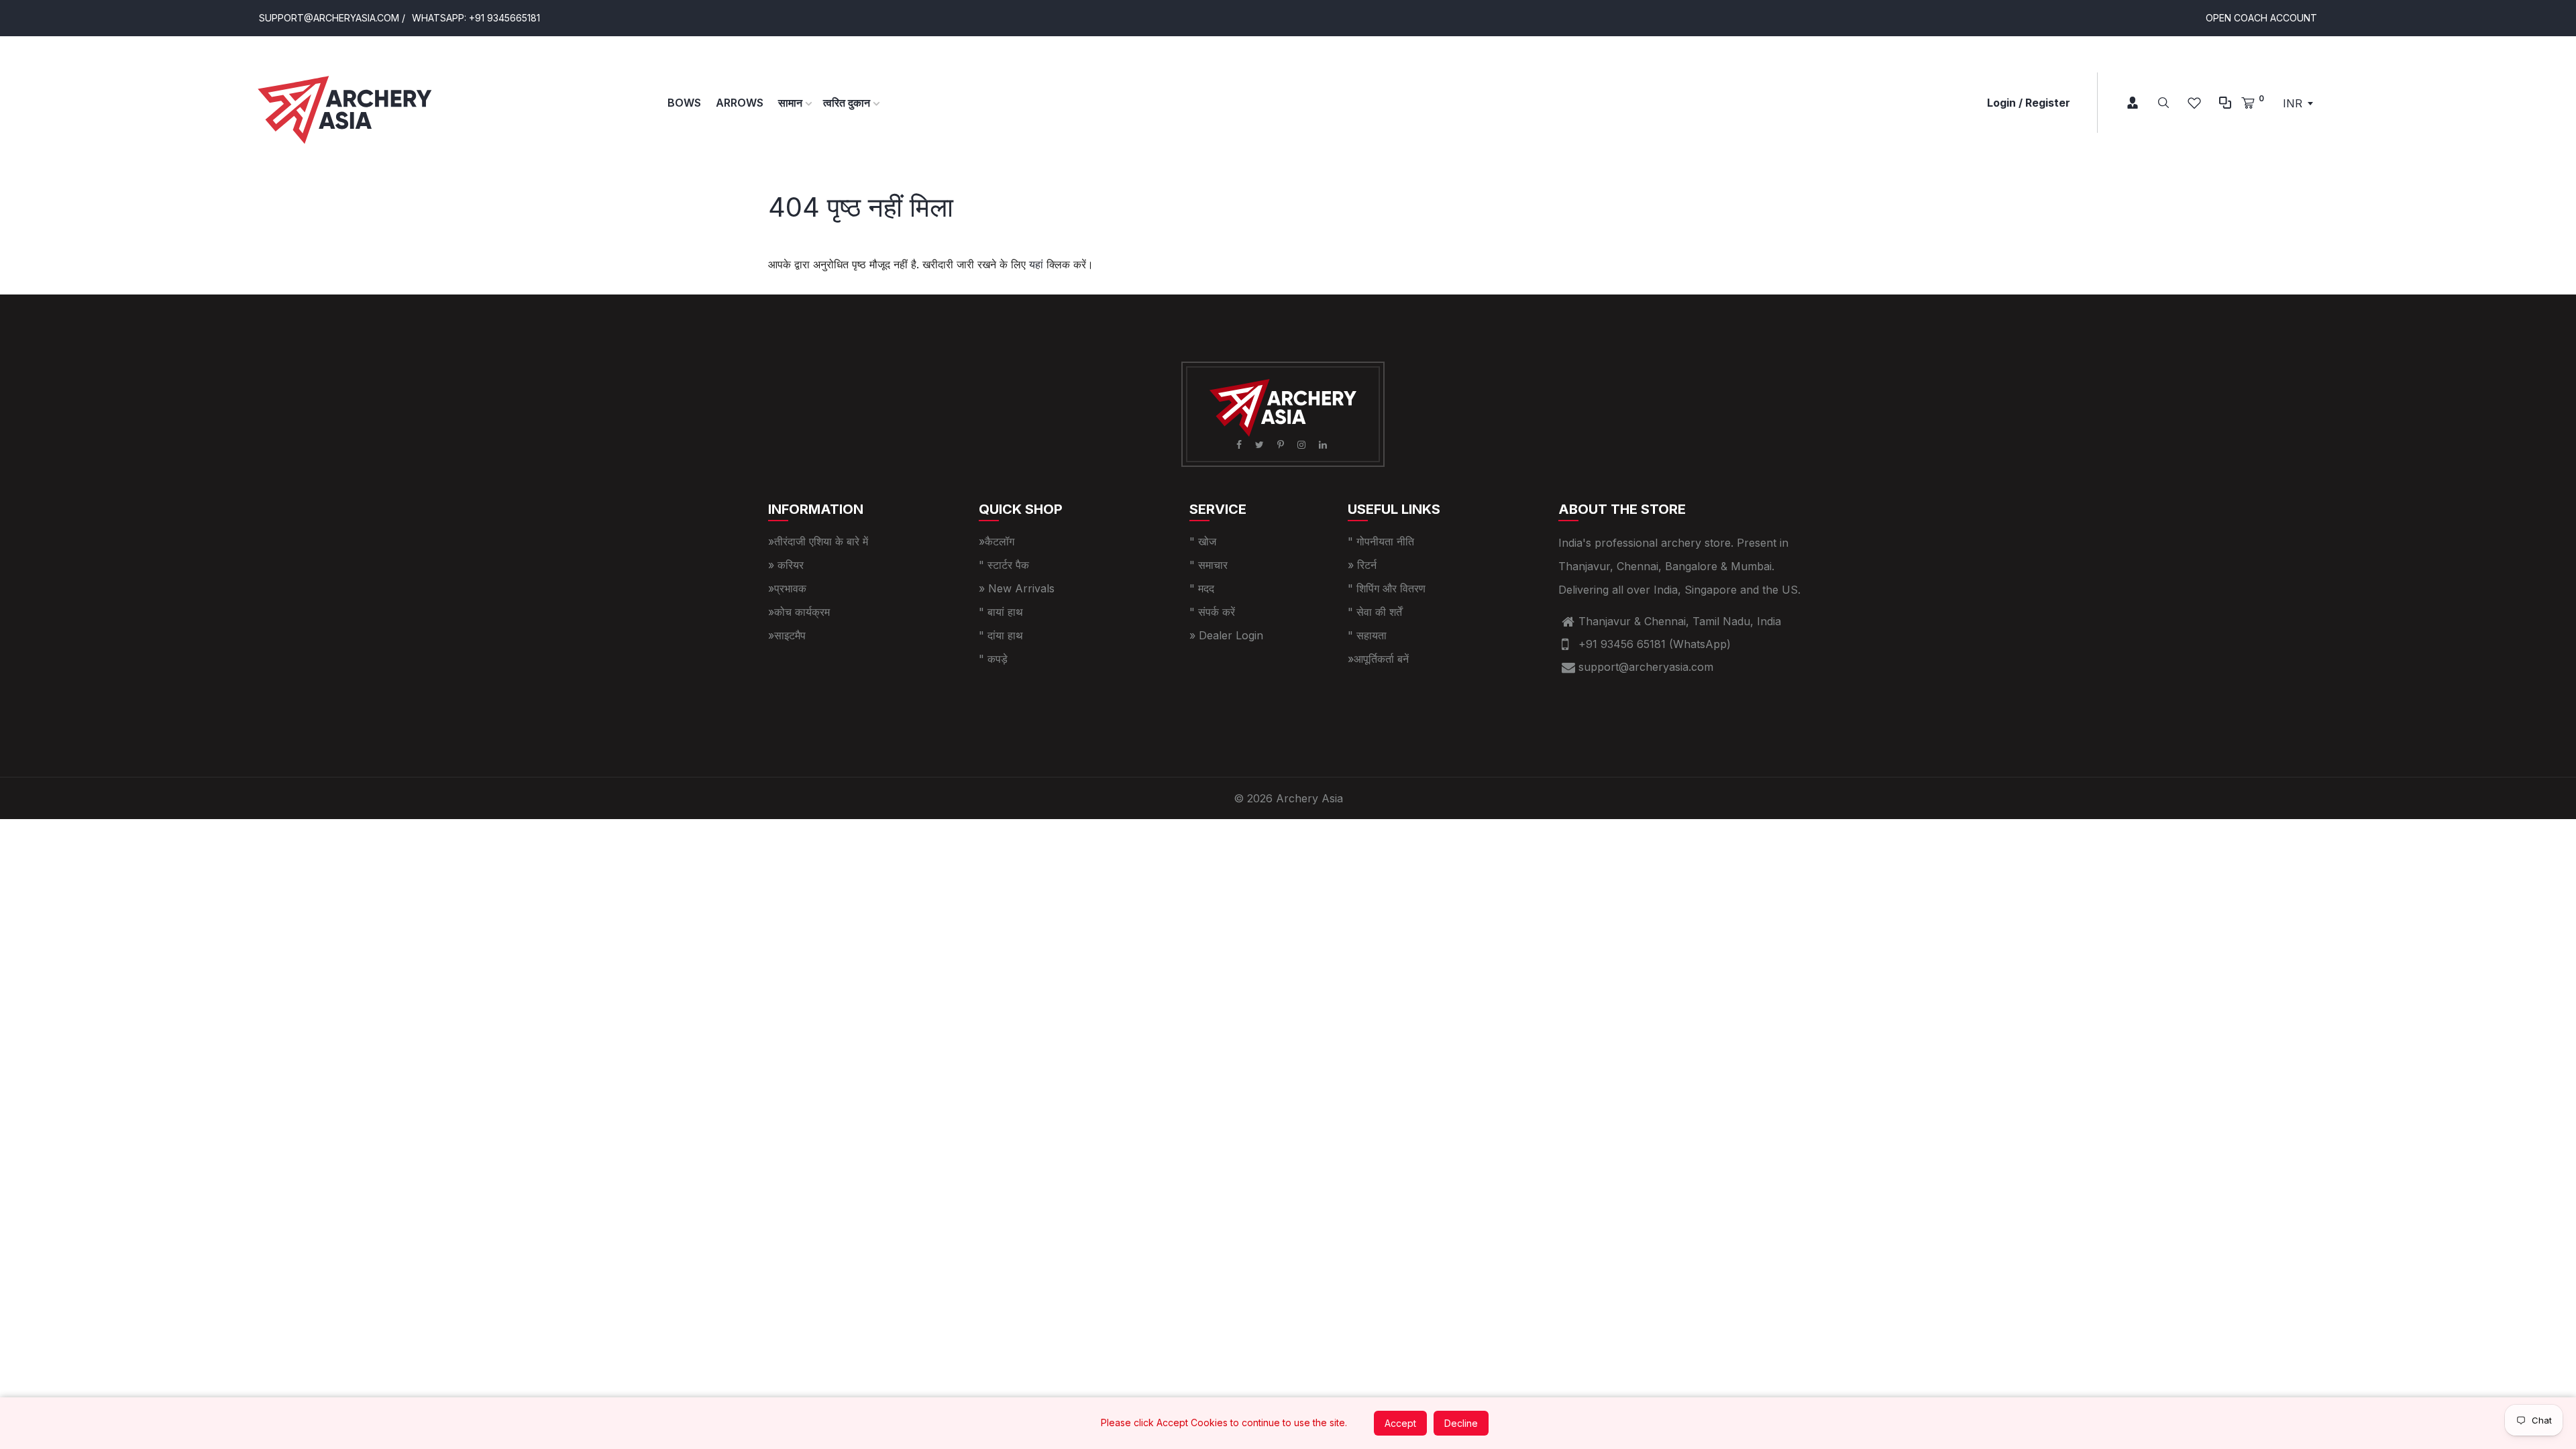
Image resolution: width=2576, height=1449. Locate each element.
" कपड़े (993, 659)
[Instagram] (1303, 444)
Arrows (740, 103)
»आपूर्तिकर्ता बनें (1378, 659)
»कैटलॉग (997, 541)
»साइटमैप (787, 635)
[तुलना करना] (2225, 103)
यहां (1036, 264)
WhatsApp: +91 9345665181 (476, 18)
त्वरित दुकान (848, 103)
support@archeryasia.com (1646, 667)
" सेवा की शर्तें (1375, 612)
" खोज (1203, 541)
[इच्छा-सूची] (2194, 103)
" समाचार (1209, 565)
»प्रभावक (787, 588)
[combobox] (2298, 103)
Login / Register (2029, 103)
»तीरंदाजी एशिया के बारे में (818, 541)
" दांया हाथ (1001, 635)
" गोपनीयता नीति (1381, 541)
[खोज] (2163, 103)
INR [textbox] (2293, 103)
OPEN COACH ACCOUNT (2261, 18)
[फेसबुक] (1240, 444)
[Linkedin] (1324, 444)
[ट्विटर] (1261, 444)
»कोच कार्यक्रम (799, 612)
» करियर (786, 565)
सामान (792, 103)
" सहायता (1367, 635)
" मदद (1202, 588)
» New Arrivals (1017, 588)
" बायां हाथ (1001, 612)
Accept (1400, 1423)
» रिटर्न (1362, 565)
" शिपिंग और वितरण (1387, 588)
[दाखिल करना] (2123, 103)
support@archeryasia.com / (332, 18)
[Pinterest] (1282, 444)
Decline (1461, 1423)
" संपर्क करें (1212, 612)
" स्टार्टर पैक (1004, 565)
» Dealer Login (1226, 635)
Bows (684, 103)
